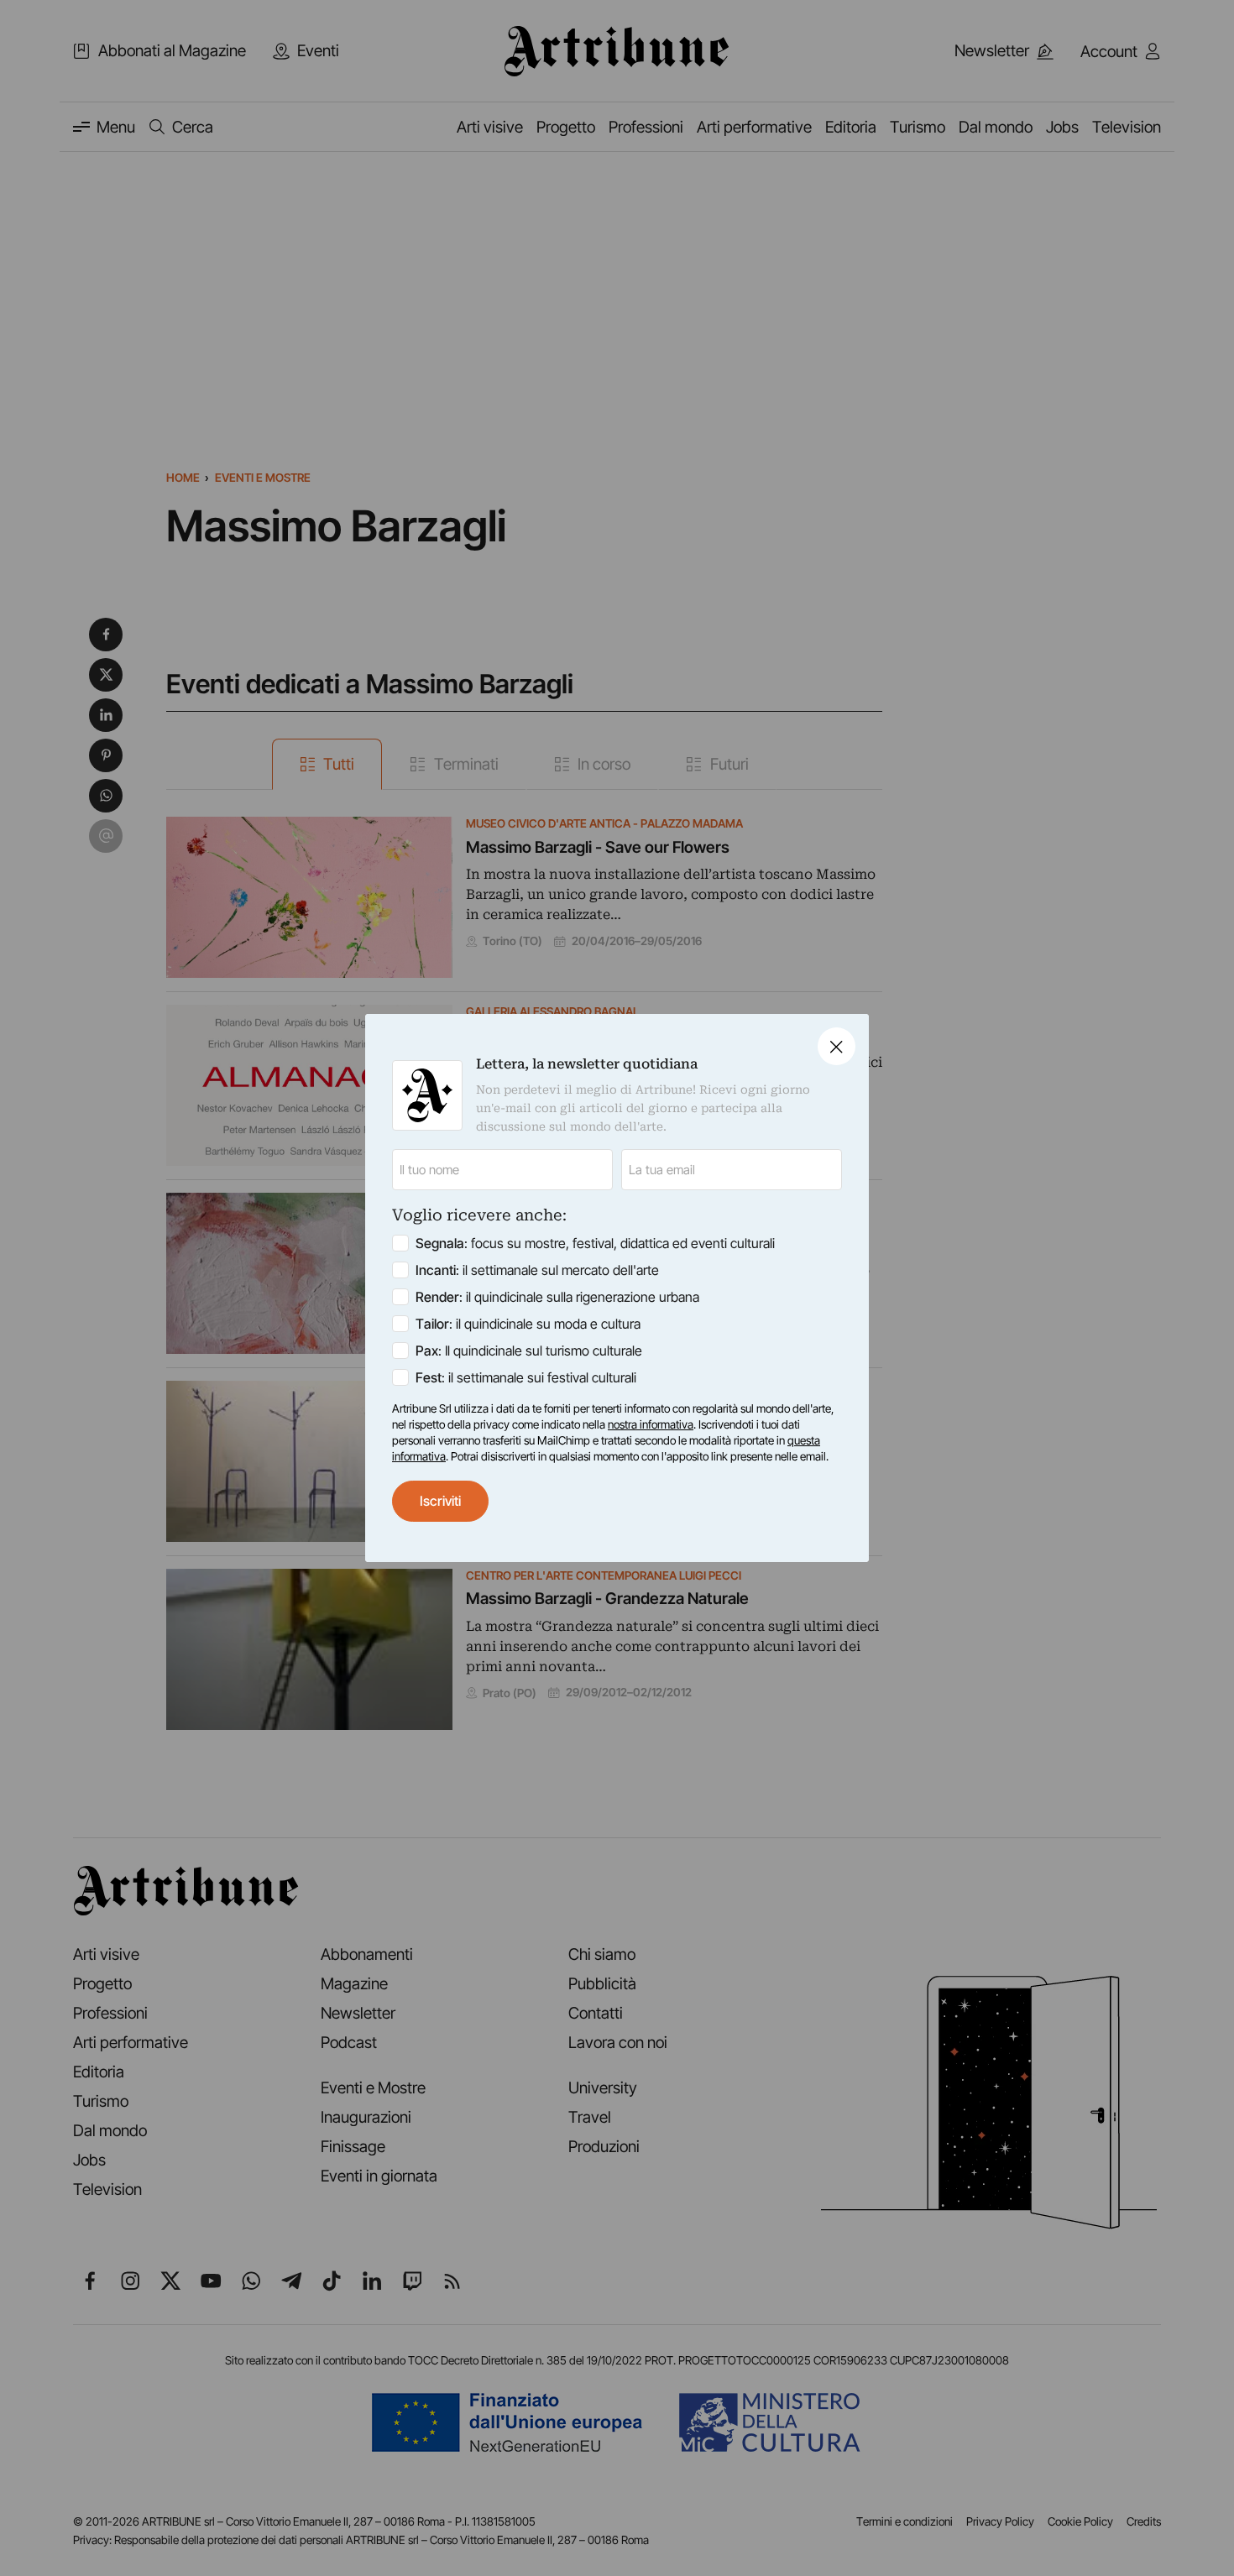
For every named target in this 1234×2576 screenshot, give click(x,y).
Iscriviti (440, 1501)
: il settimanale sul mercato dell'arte (537, 1270)
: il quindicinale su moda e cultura (528, 1324)
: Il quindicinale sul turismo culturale (529, 1351)
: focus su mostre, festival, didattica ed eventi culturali (595, 1243)
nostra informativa (651, 1424)
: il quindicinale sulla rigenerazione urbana (557, 1297)
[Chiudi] (837, 1046)
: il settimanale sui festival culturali (526, 1377)
